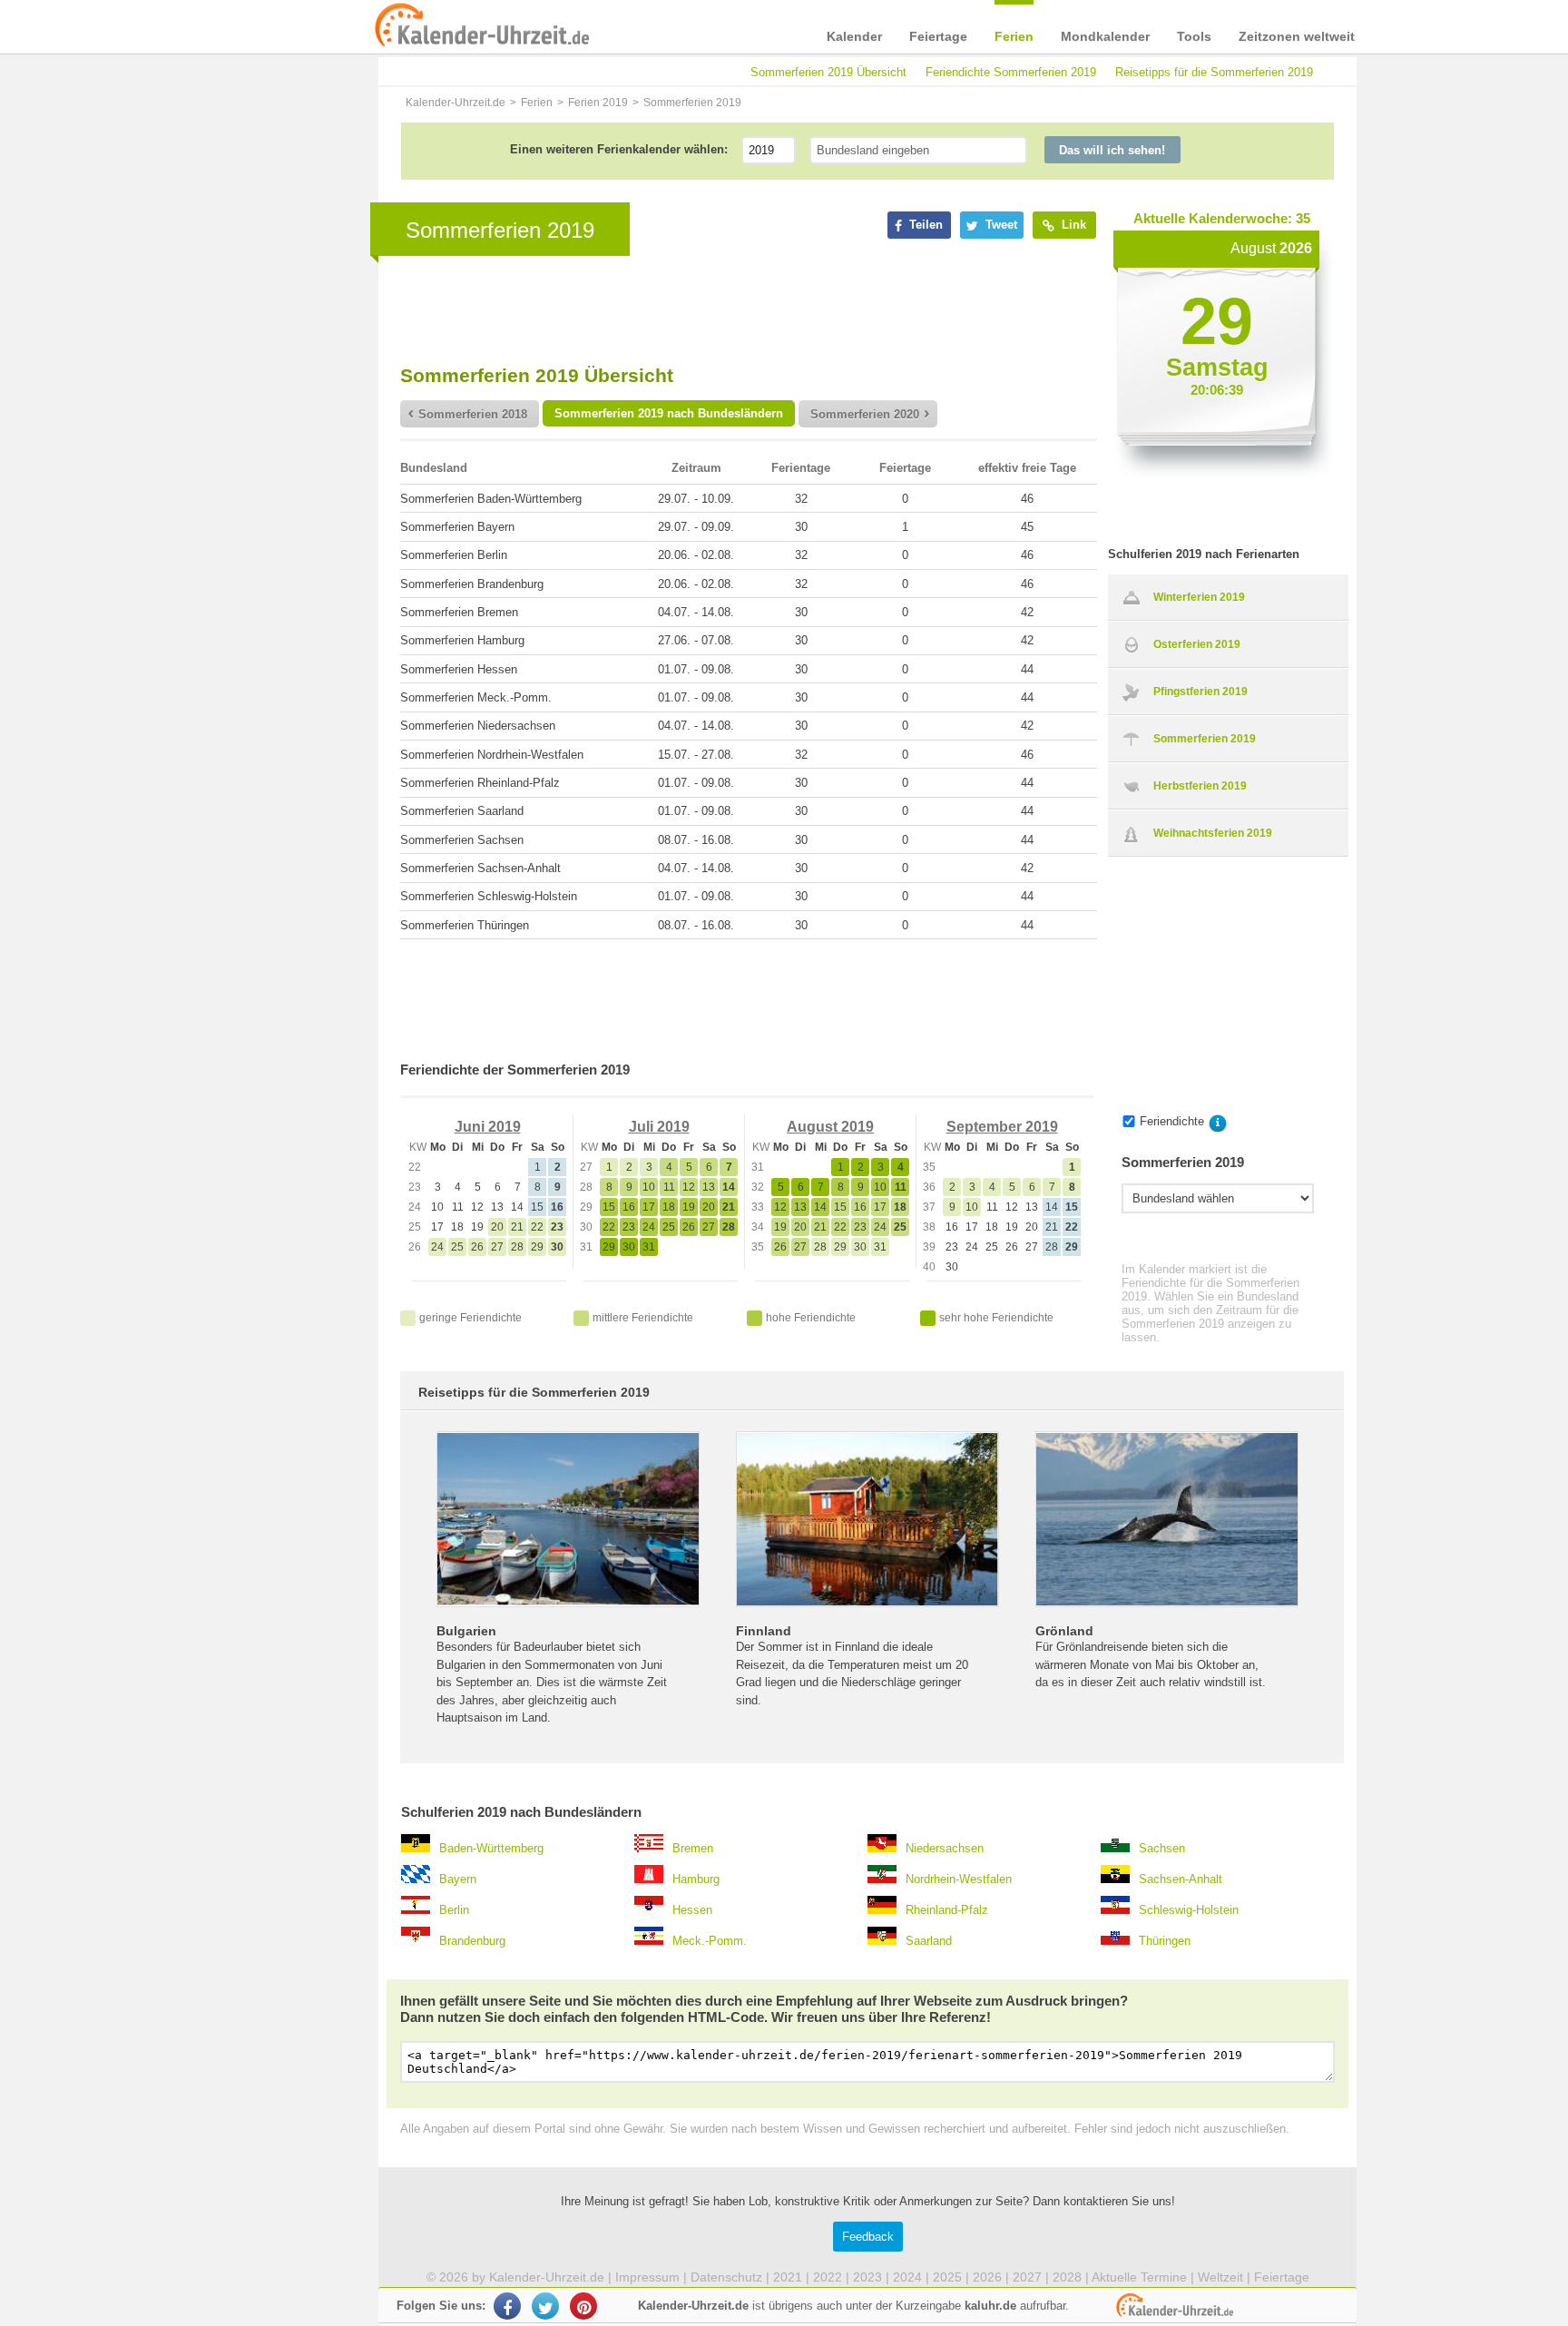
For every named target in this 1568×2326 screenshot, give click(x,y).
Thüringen (1165, 1941)
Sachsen (1162, 1848)
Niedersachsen (945, 1848)
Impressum (647, 2277)
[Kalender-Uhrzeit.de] (396, 26)
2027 (1027, 2277)
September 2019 (1002, 1127)
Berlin (454, 1910)
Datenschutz (726, 2277)
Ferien (1014, 36)
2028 (1067, 2277)
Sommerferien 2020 (865, 414)
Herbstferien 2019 (1200, 786)
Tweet (1000, 225)
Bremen (693, 1848)
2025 (947, 2277)
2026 (987, 2277)
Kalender (854, 36)
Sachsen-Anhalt (1181, 1879)
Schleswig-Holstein (1189, 1910)
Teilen (924, 225)
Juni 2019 (488, 1127)
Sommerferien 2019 (1205, 739)
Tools (1194, 36)
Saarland (929, 1941)
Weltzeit (1220, 2277)
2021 (788, 2277)
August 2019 (830, 1127)
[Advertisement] (240, 583)
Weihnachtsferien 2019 (1213, 833)
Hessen (692, 1910)
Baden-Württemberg (491, 1848)
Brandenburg (472, 1941)
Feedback (868, 2237)
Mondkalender (1105, 36)
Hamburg (696, 1879)
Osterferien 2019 (1197, 644)
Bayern (458, 1879)
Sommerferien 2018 (473, 414)
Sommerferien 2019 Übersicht (828, 72)
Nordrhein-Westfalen (959, 1879)
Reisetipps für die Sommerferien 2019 (1214, 72)
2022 (828, 2277)
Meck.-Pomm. (710, 1941)
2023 (867, 2277)
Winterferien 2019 (1199, 597)
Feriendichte (1172, 1121)
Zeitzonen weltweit (1297, 36)
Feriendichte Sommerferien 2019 (1011, 72)
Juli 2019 (659, 1127)
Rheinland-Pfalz (947, 1910)
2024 (907, 2277)
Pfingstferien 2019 (1200, 692)
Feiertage (938, 36)
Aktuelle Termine (1139, 2277)
